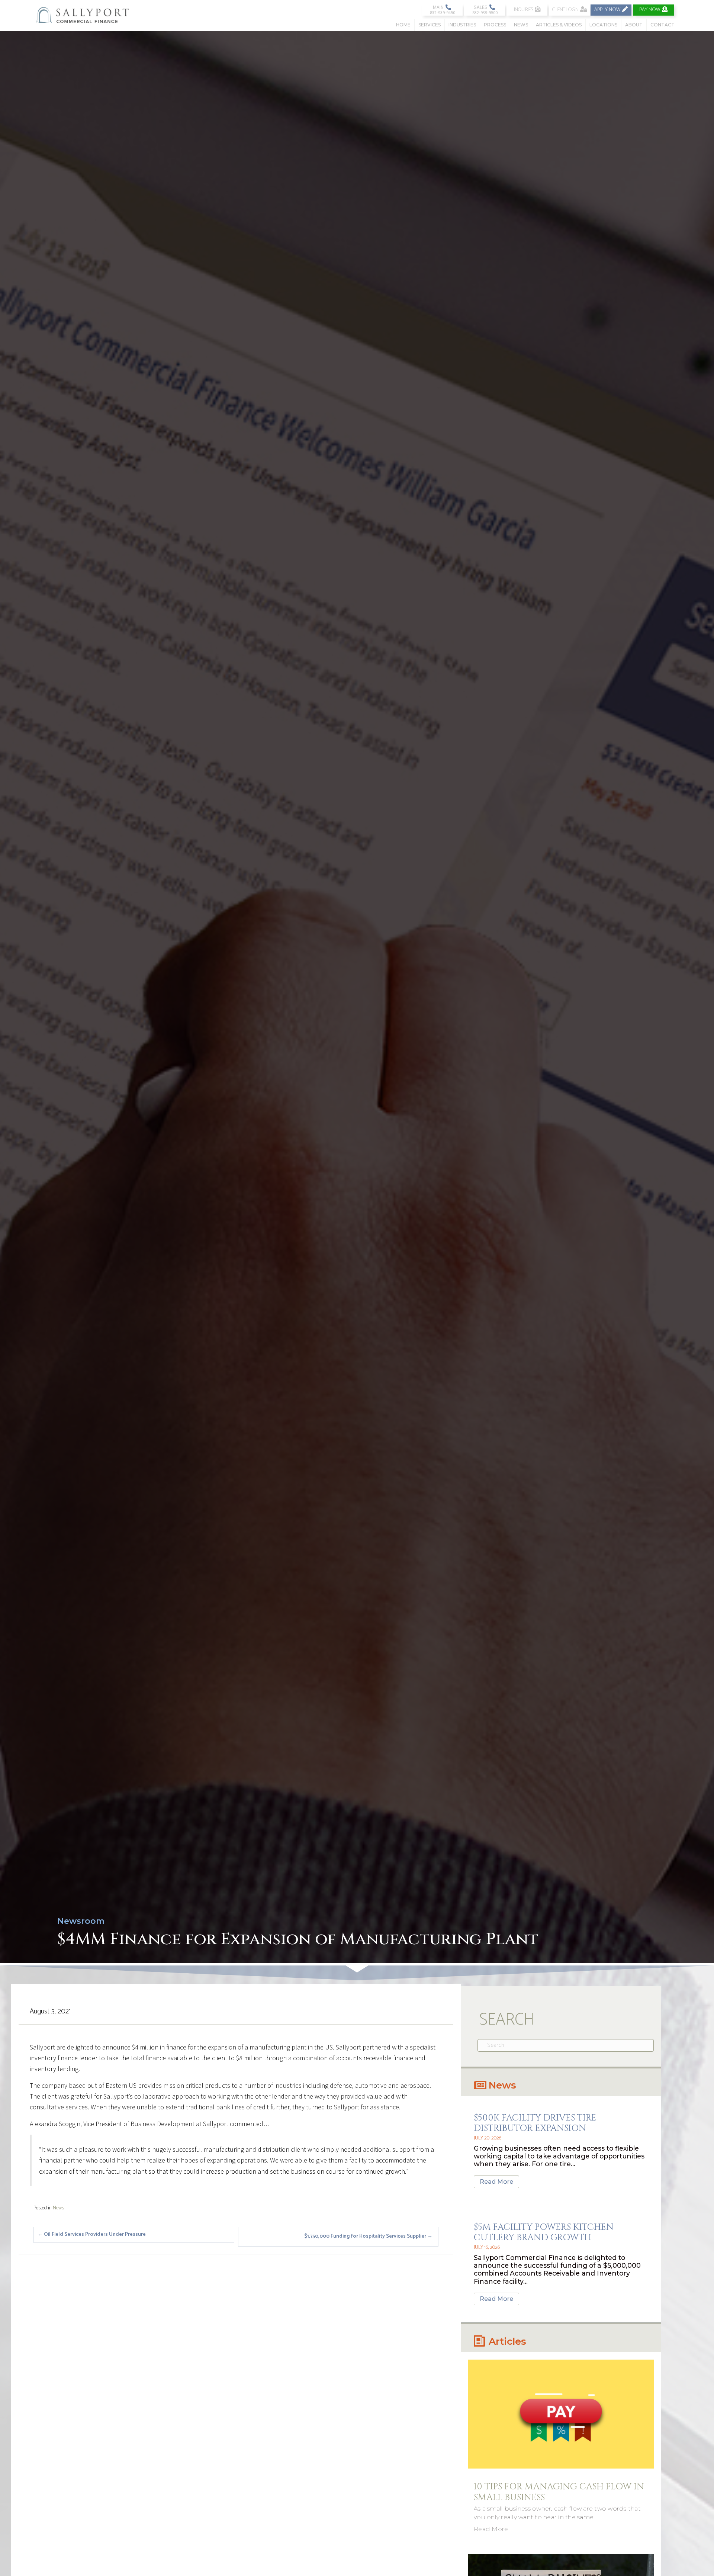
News (521, 25)
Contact (662, 25)
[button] (442, 10)
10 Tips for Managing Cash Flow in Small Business (559, 2492)
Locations (603, 25)
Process (495, 25)
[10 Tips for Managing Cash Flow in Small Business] (561, 2414)
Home (403, 25)
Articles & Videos (559, 25)
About (634, 25)
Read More (496, 2182)
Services (430, 25)
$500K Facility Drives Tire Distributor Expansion (535, 2123)
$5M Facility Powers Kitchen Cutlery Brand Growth (544, 2233)
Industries (462, 25)
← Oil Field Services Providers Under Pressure (92, 2234)
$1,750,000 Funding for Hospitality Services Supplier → (368, 2236)
